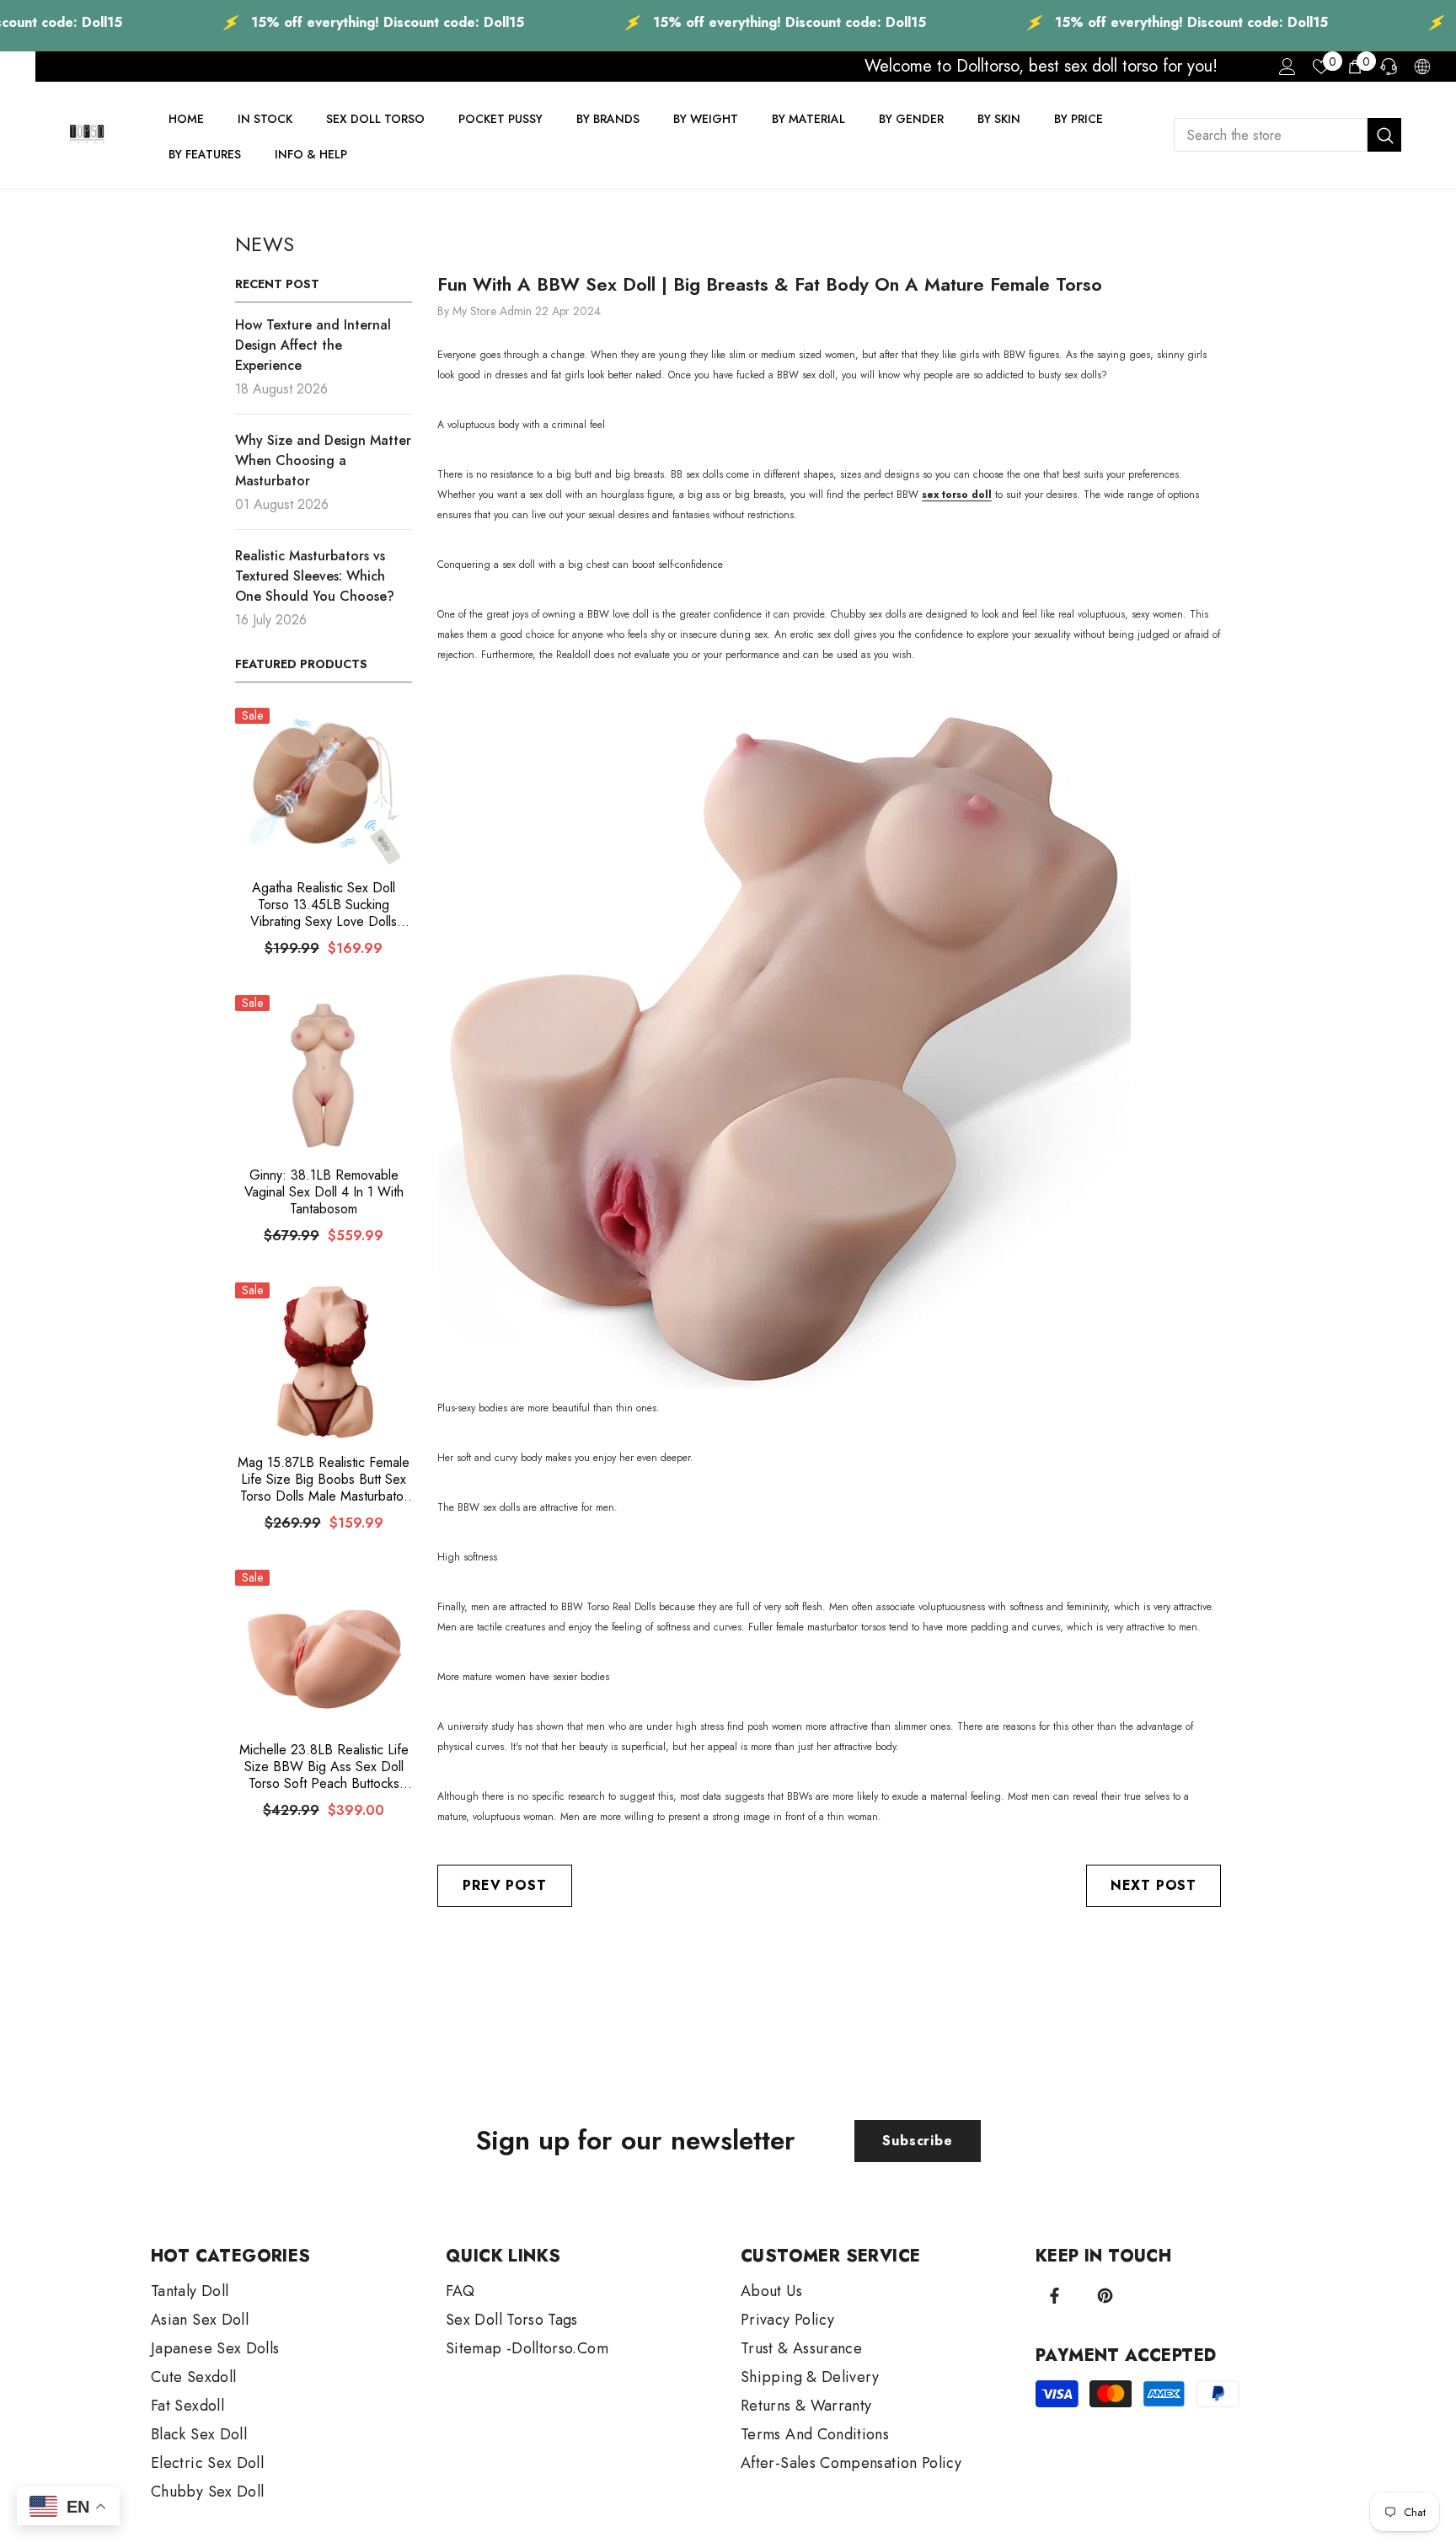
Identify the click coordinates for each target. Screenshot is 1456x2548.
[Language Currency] (1422, 67)
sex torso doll (957, 495)
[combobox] (1271, 135)
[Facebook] (1055, 2296)
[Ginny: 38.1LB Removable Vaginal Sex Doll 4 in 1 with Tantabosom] (324, 1075)
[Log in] (1287, 67)
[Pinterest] (1105, 2296)
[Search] (1287, 135)
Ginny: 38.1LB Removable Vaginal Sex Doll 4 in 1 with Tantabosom (324, 1192)
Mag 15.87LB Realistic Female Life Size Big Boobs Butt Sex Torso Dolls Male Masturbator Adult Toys (324, 1480)
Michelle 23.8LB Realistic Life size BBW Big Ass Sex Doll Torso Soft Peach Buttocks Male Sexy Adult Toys (324, 1767)
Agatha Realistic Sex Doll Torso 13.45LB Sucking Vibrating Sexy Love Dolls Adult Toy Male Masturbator (324, 905)
